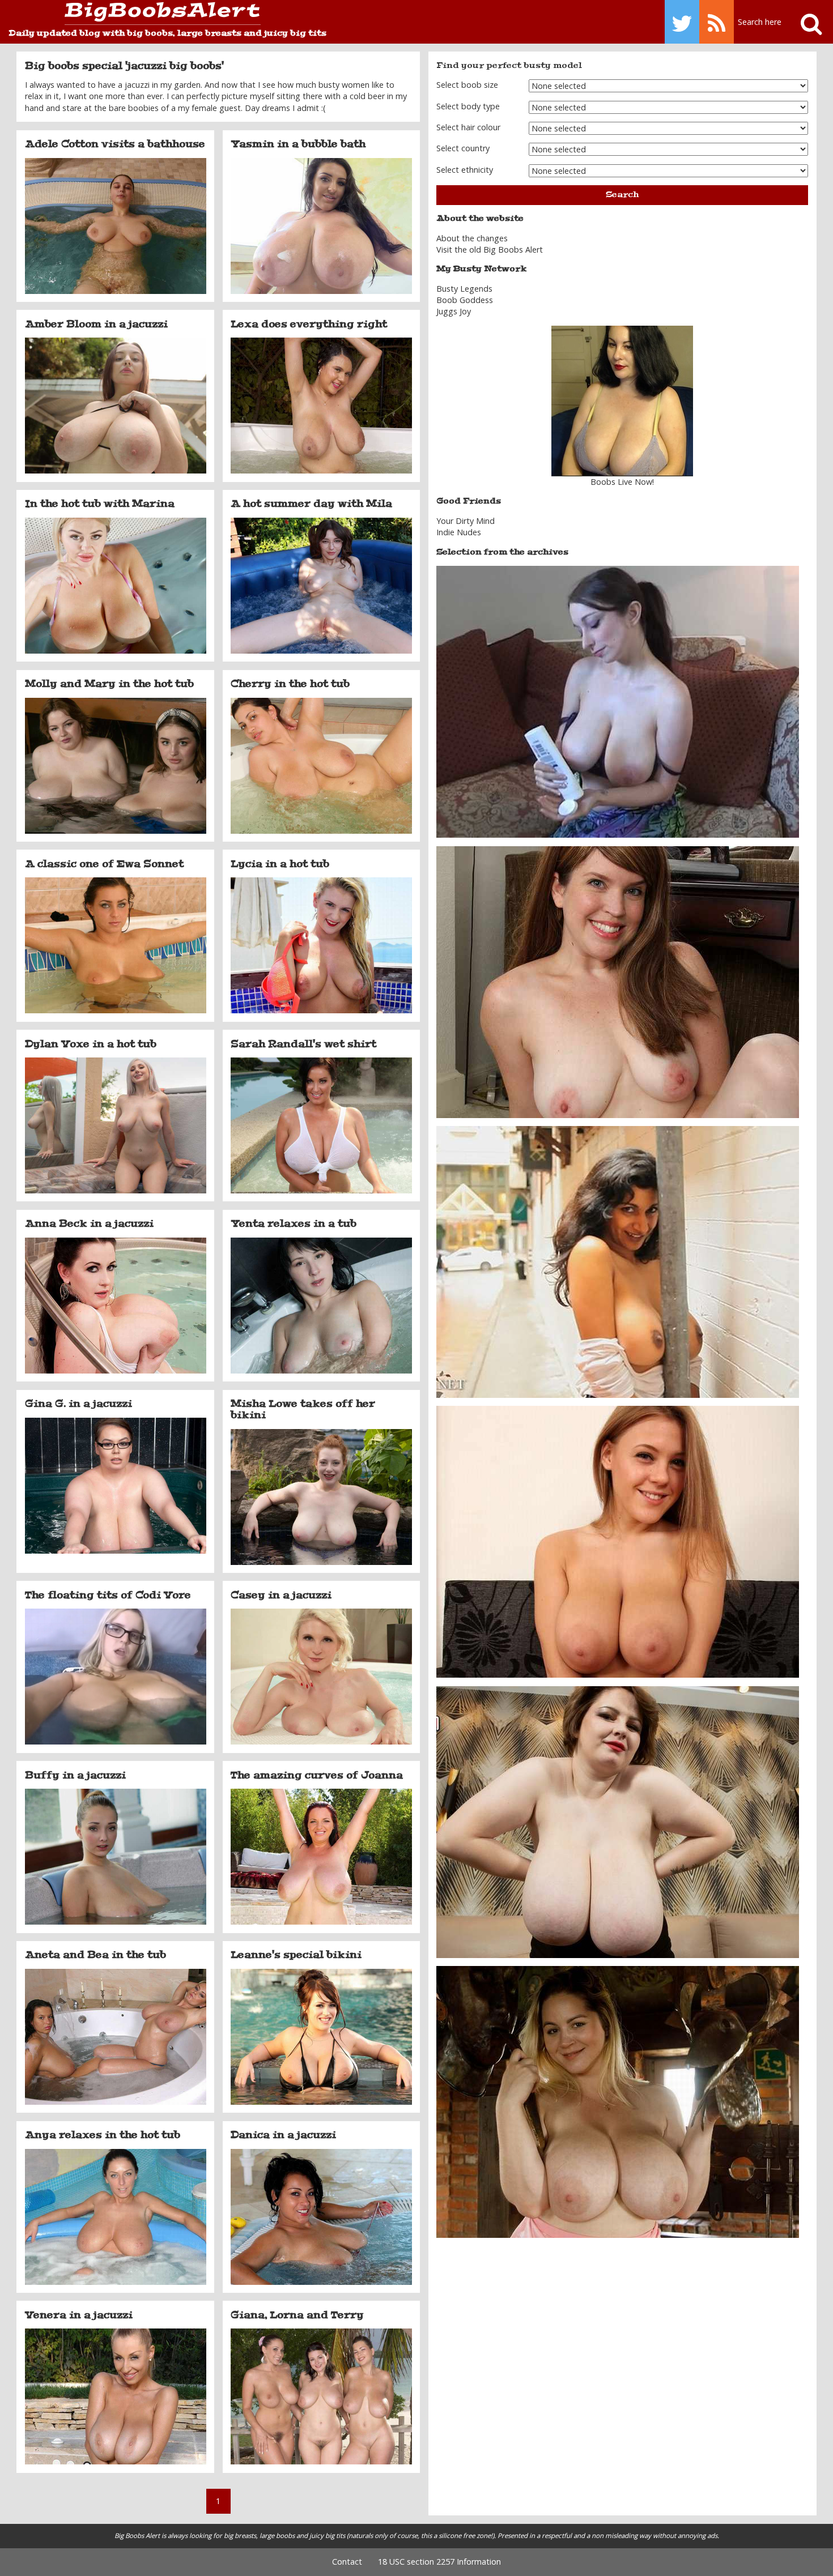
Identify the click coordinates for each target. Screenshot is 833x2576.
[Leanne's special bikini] (321, 2037)
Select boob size (467, 85)
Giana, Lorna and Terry (297, 2315)
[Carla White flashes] (618, 1261)
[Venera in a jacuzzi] (116, 2396)
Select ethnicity (465, 170)
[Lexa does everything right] (321, 406)
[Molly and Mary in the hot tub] (116, 766)
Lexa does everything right (309, 324)
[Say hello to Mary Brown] (618, 1821)
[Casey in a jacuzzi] (321, 1677)
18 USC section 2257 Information (439, 2562)
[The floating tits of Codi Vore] (116, 1677)
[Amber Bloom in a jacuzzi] (116, 406)
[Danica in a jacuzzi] (321, 2217)
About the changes (472, 238)
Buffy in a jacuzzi (75, 1775)
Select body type (468, 106)
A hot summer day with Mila (311, 504)
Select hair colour (468, 127)
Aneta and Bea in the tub (95, 1955)
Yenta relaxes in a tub (294, 1223)
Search (622, 195)
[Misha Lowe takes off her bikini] (321, 1497)
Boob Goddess (465, 300)
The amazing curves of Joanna (317, 1775)
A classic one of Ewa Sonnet (104, 864)
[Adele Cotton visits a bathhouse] (116, 226)
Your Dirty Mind (466, 521)
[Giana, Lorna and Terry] (321, 2396)
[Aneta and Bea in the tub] (116, 2037)
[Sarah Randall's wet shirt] (321, 1125)
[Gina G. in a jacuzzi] (116, 1486)
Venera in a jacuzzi (79, 2315)
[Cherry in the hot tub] (321, 766)
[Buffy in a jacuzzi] (116, 1857)
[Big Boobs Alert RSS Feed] (717, 22)
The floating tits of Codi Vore (108, 1595)
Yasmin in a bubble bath (298, 144)
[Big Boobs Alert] (135, 14)
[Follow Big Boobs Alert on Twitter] (682, 22)
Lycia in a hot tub (280, 864)
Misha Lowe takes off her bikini (303, 1409)
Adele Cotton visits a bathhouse (115, 144)
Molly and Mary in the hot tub (109, 684)
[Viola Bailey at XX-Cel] (618, 1541)
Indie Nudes (459, 532)
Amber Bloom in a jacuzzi (96, 324)
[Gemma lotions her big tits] (618, 701)
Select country (463, 148)
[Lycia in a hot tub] (321, 945)
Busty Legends (464, 289)
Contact (347, 2562)
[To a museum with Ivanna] (618, 2101)
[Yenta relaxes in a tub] (321, 1306)
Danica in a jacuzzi (283, 2135)
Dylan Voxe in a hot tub (91, 1044)
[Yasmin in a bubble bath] (321, 226)
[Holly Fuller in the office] (618, 981)
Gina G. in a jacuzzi (78, 1404)
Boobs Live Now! (622, 482)
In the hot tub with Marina (100, 504)
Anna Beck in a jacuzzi (89, 1223)
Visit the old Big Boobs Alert (490, 250)
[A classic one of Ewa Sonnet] (116, 945)
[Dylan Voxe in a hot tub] (116, 1125)
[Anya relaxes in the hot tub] (116, 2217)
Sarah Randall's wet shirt (303, 1044)
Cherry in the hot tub (290, 684)
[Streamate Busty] (622, 401)
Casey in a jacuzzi (281, 1595)
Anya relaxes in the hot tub (103, 2135)
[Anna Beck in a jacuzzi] (116, 1306)
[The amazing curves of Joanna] (321, 1857)
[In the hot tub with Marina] (116, 586)
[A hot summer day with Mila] (321, 586)
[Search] (806, 22)
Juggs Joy (454, 311)
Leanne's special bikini (296, 1955)
